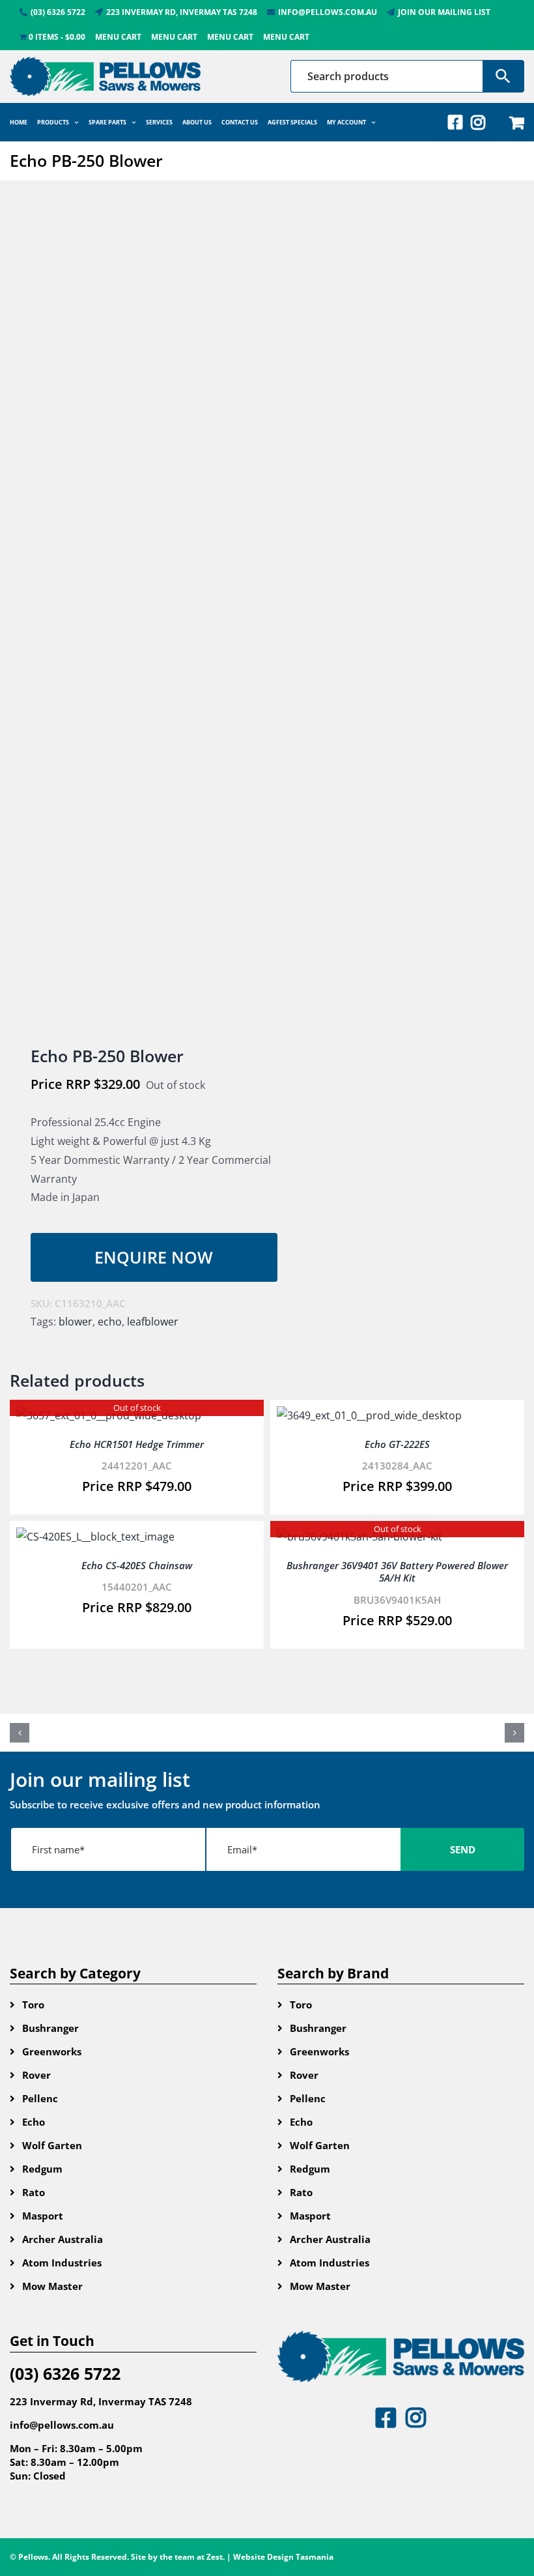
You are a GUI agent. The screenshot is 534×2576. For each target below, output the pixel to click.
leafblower (153, 1322)
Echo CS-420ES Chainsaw (137, 1565)
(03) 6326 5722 (65, 2373)
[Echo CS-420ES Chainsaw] (95, 1537)
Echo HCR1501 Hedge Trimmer (137, 1444)
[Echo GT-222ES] (369, 1415)
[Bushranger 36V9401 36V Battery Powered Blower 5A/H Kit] (359, 1537)
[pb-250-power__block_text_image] (133, 615)
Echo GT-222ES (397, 1444)
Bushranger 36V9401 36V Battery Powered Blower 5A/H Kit (397, 1572)
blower (76, 1322)
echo (110, 1322)
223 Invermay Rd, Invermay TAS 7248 (101, 2401)
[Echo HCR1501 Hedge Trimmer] (109, 1415)
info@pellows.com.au (62, 2425)
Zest (215, 2557)
